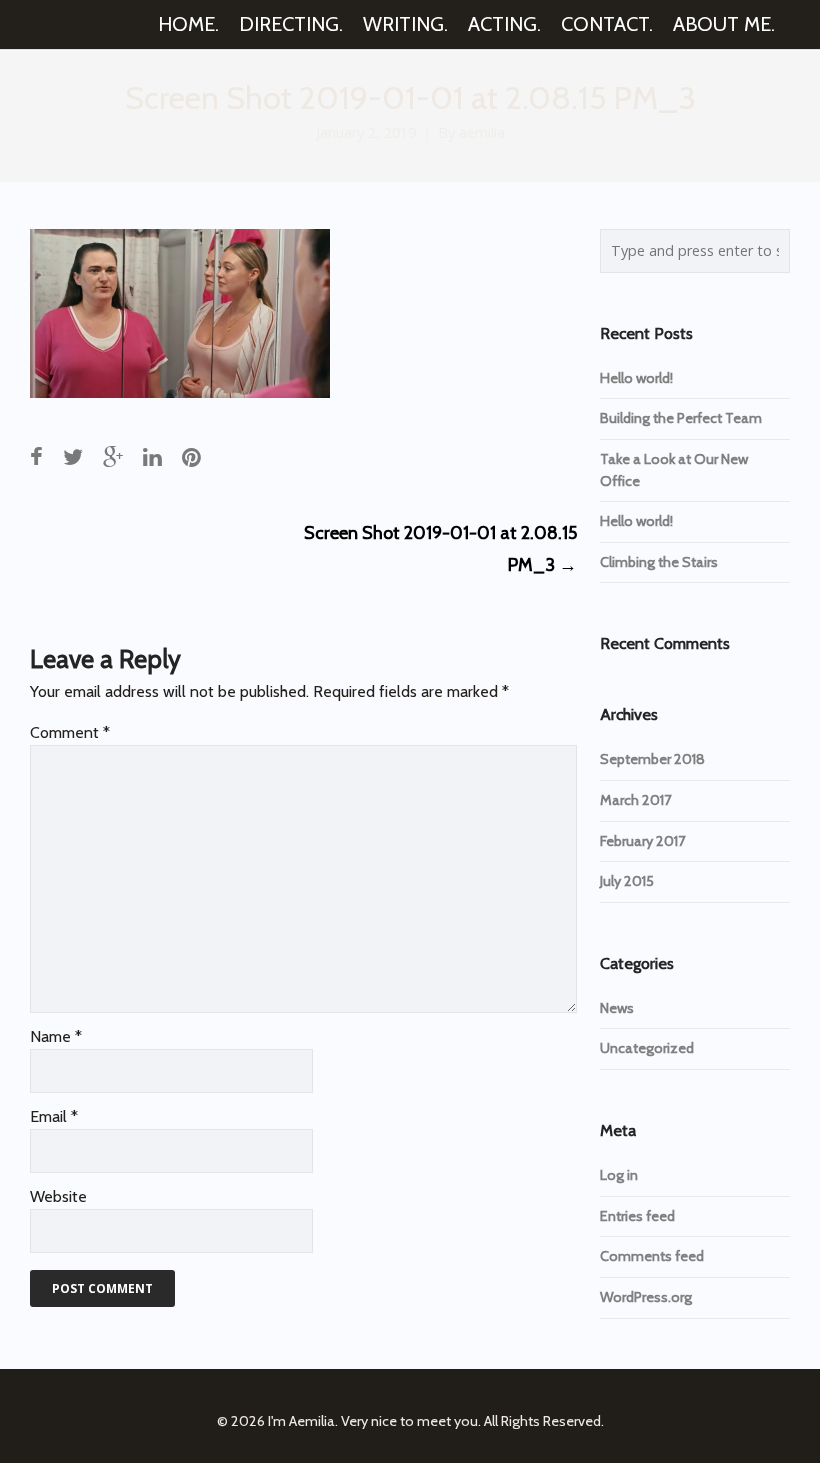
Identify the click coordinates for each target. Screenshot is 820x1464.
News (617, 1008)
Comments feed (652, 1256)
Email (54, 1116)
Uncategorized (647, 1048)
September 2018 (652, 759)
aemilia (482, 132)
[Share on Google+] (113, 457)
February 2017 (642, 841)
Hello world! (636, 378)
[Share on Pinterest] (191, 457)
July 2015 (627, 881)
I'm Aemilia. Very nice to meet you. (374, 1421)
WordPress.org (646, 1297)
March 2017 (635, 800)
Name (56, 1036)
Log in (619, 1175)
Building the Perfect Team (681, 418)
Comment (70, 732)
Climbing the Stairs (659, 562)
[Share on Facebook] (36, 457)
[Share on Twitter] (73, 457)
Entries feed (637, 1216)
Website (58, 1196)
